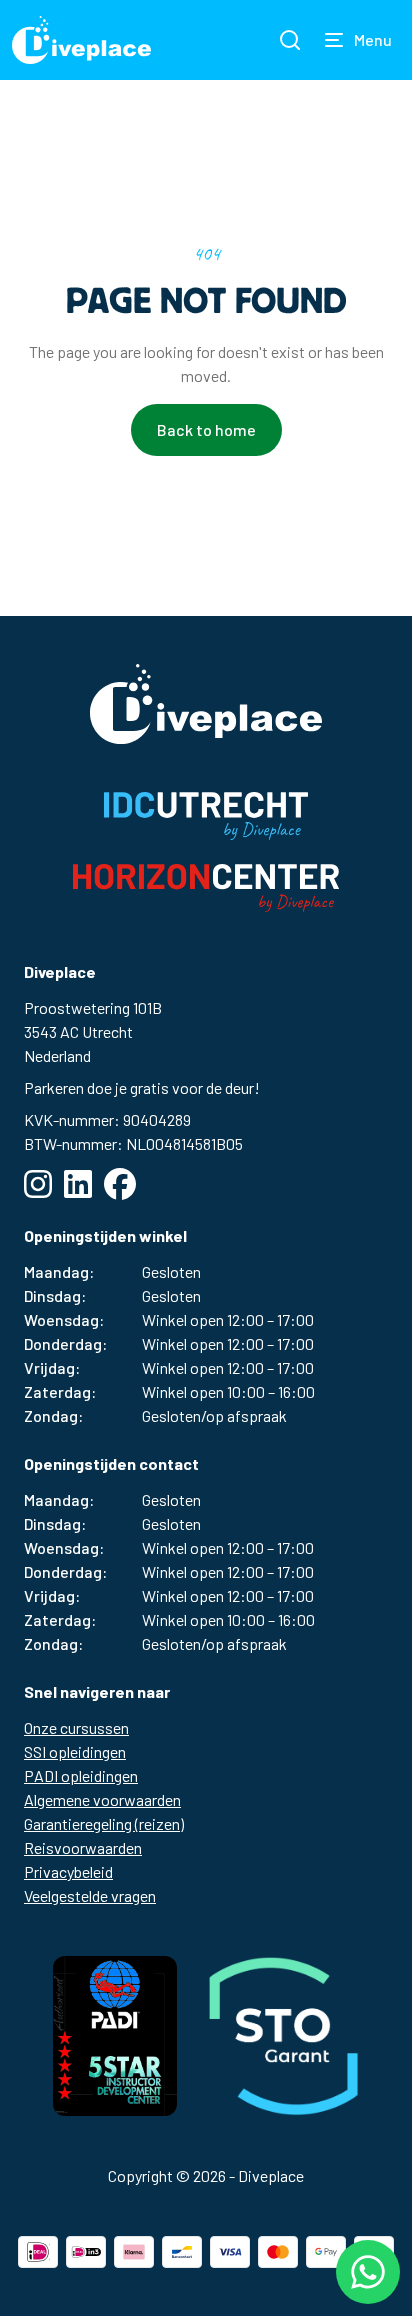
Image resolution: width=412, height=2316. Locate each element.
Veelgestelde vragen (90, 1895)
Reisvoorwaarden (83, 1847)
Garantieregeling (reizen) (104, 1823)
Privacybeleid (68, 1871)
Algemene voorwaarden (102, 1799)
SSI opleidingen (75, 1751)
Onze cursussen (76, 1727)
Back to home (206, 429)
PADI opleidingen (81, 1775)
